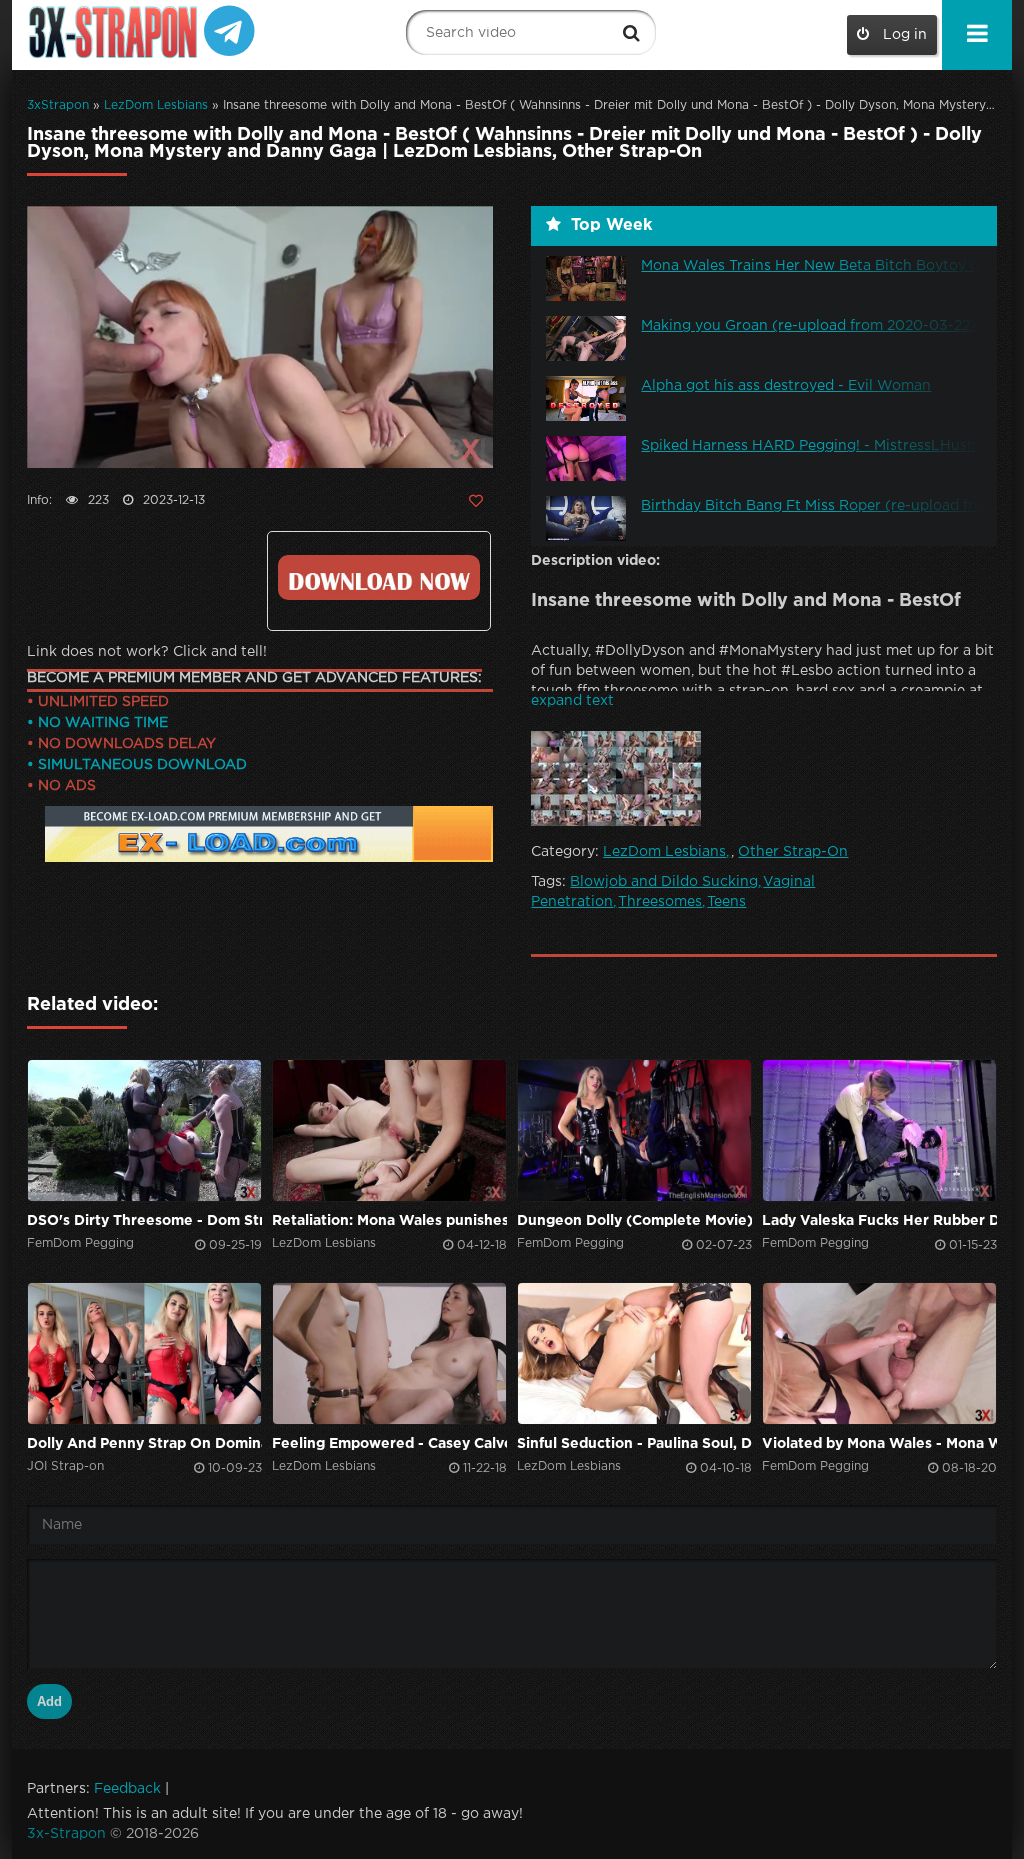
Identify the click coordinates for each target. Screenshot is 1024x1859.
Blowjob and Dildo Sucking (664, 882)
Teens (726, 902)
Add (49, 1701)
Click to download (378, 577)
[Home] (115, 32)
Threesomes (660, 902)
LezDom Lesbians (156, 105)
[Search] (631, 33)
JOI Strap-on (65, 1466)
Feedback (127, 1789)
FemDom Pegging (80, 1243)
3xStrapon (58, 105)
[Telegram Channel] (229, 29)
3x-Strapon (66, 1834)
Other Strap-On (793, 852)
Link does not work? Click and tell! (147, 652)
